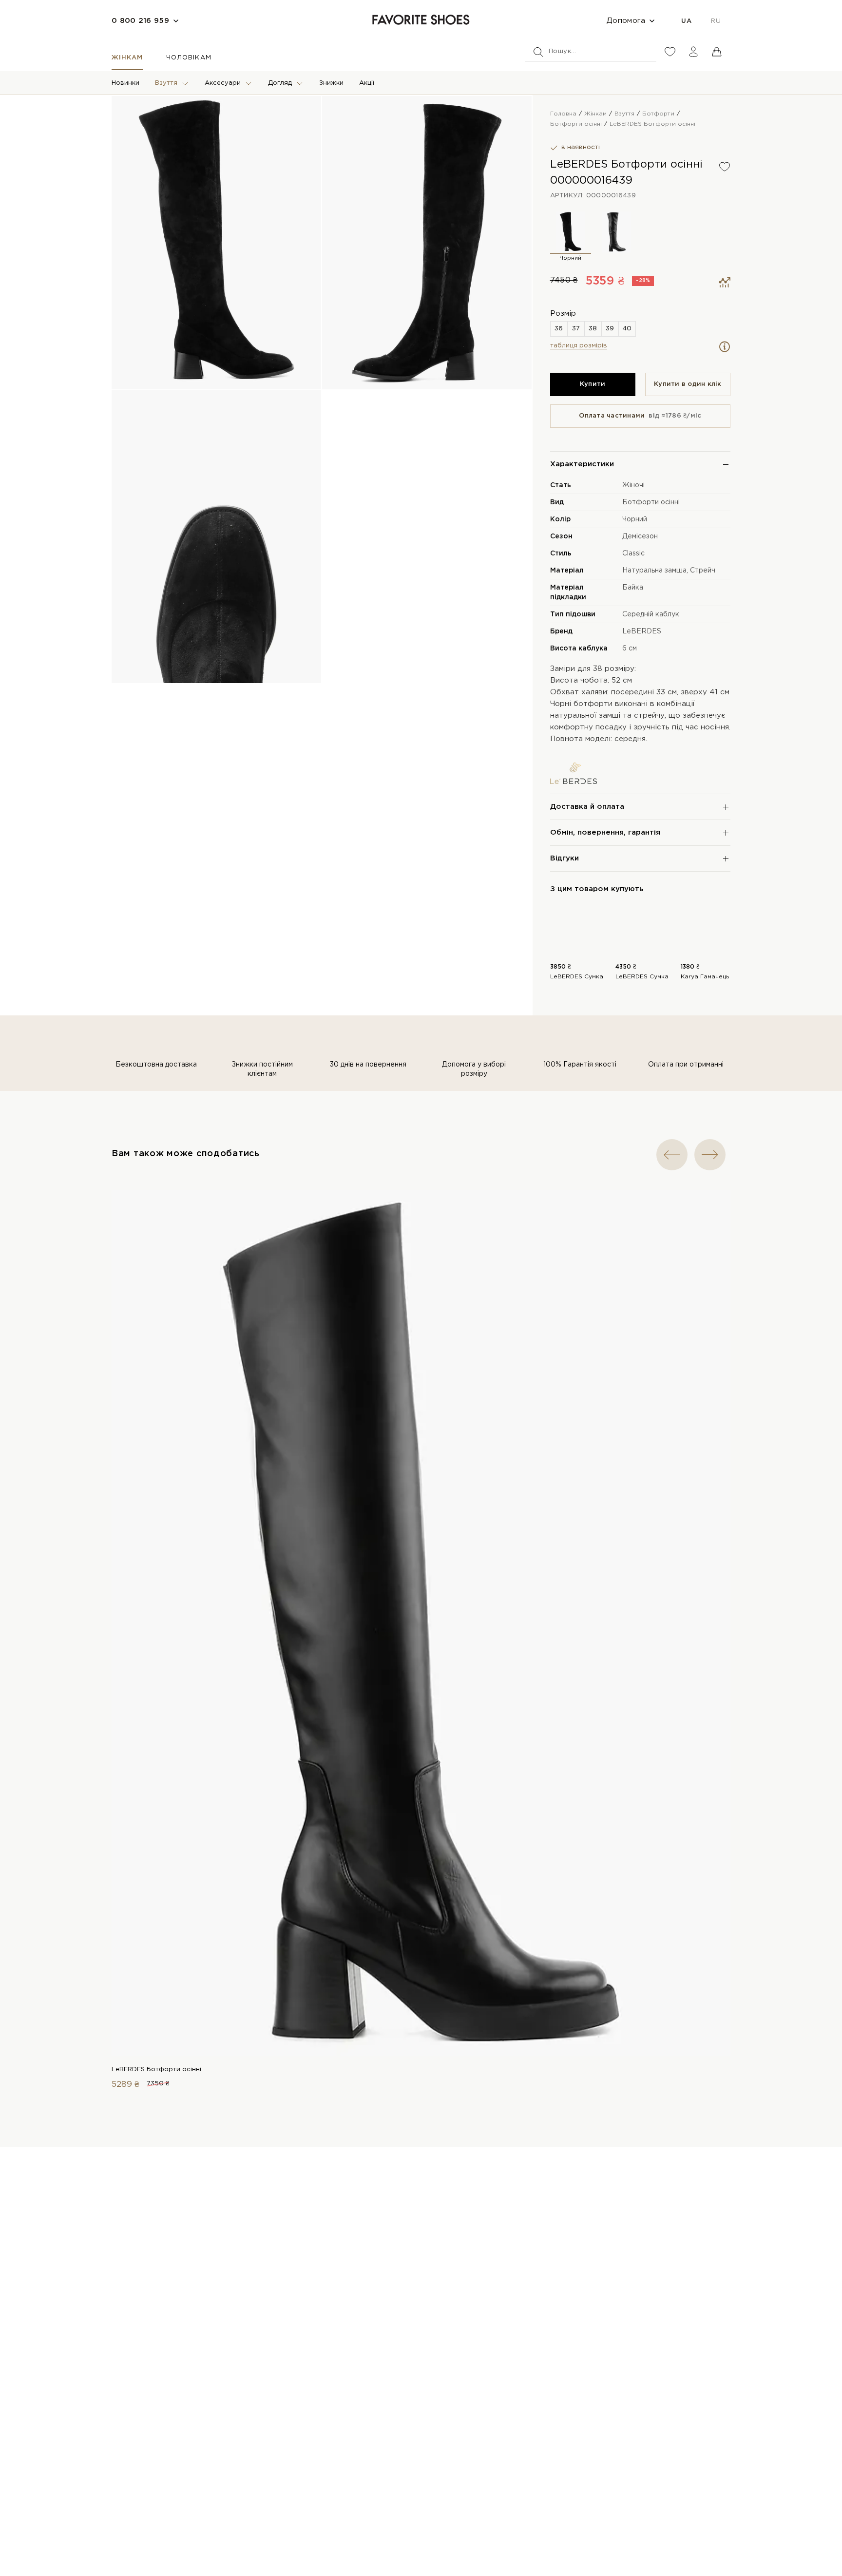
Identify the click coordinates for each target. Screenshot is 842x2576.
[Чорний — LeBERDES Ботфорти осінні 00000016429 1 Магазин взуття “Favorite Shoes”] (616, 232)
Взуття (166, 83)
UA (686, 21)
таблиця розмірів (579, 346)
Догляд (280, 83)
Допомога (626, 21)
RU (716, 21)
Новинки (125, 83)
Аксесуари (223, 83)
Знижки (331, 83)
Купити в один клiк (688, 384)
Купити (593, 384)
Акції (367, 83)
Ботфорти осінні (651, 502)
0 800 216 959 (140, 21)
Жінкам (127, 58)
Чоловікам (189, 58)
